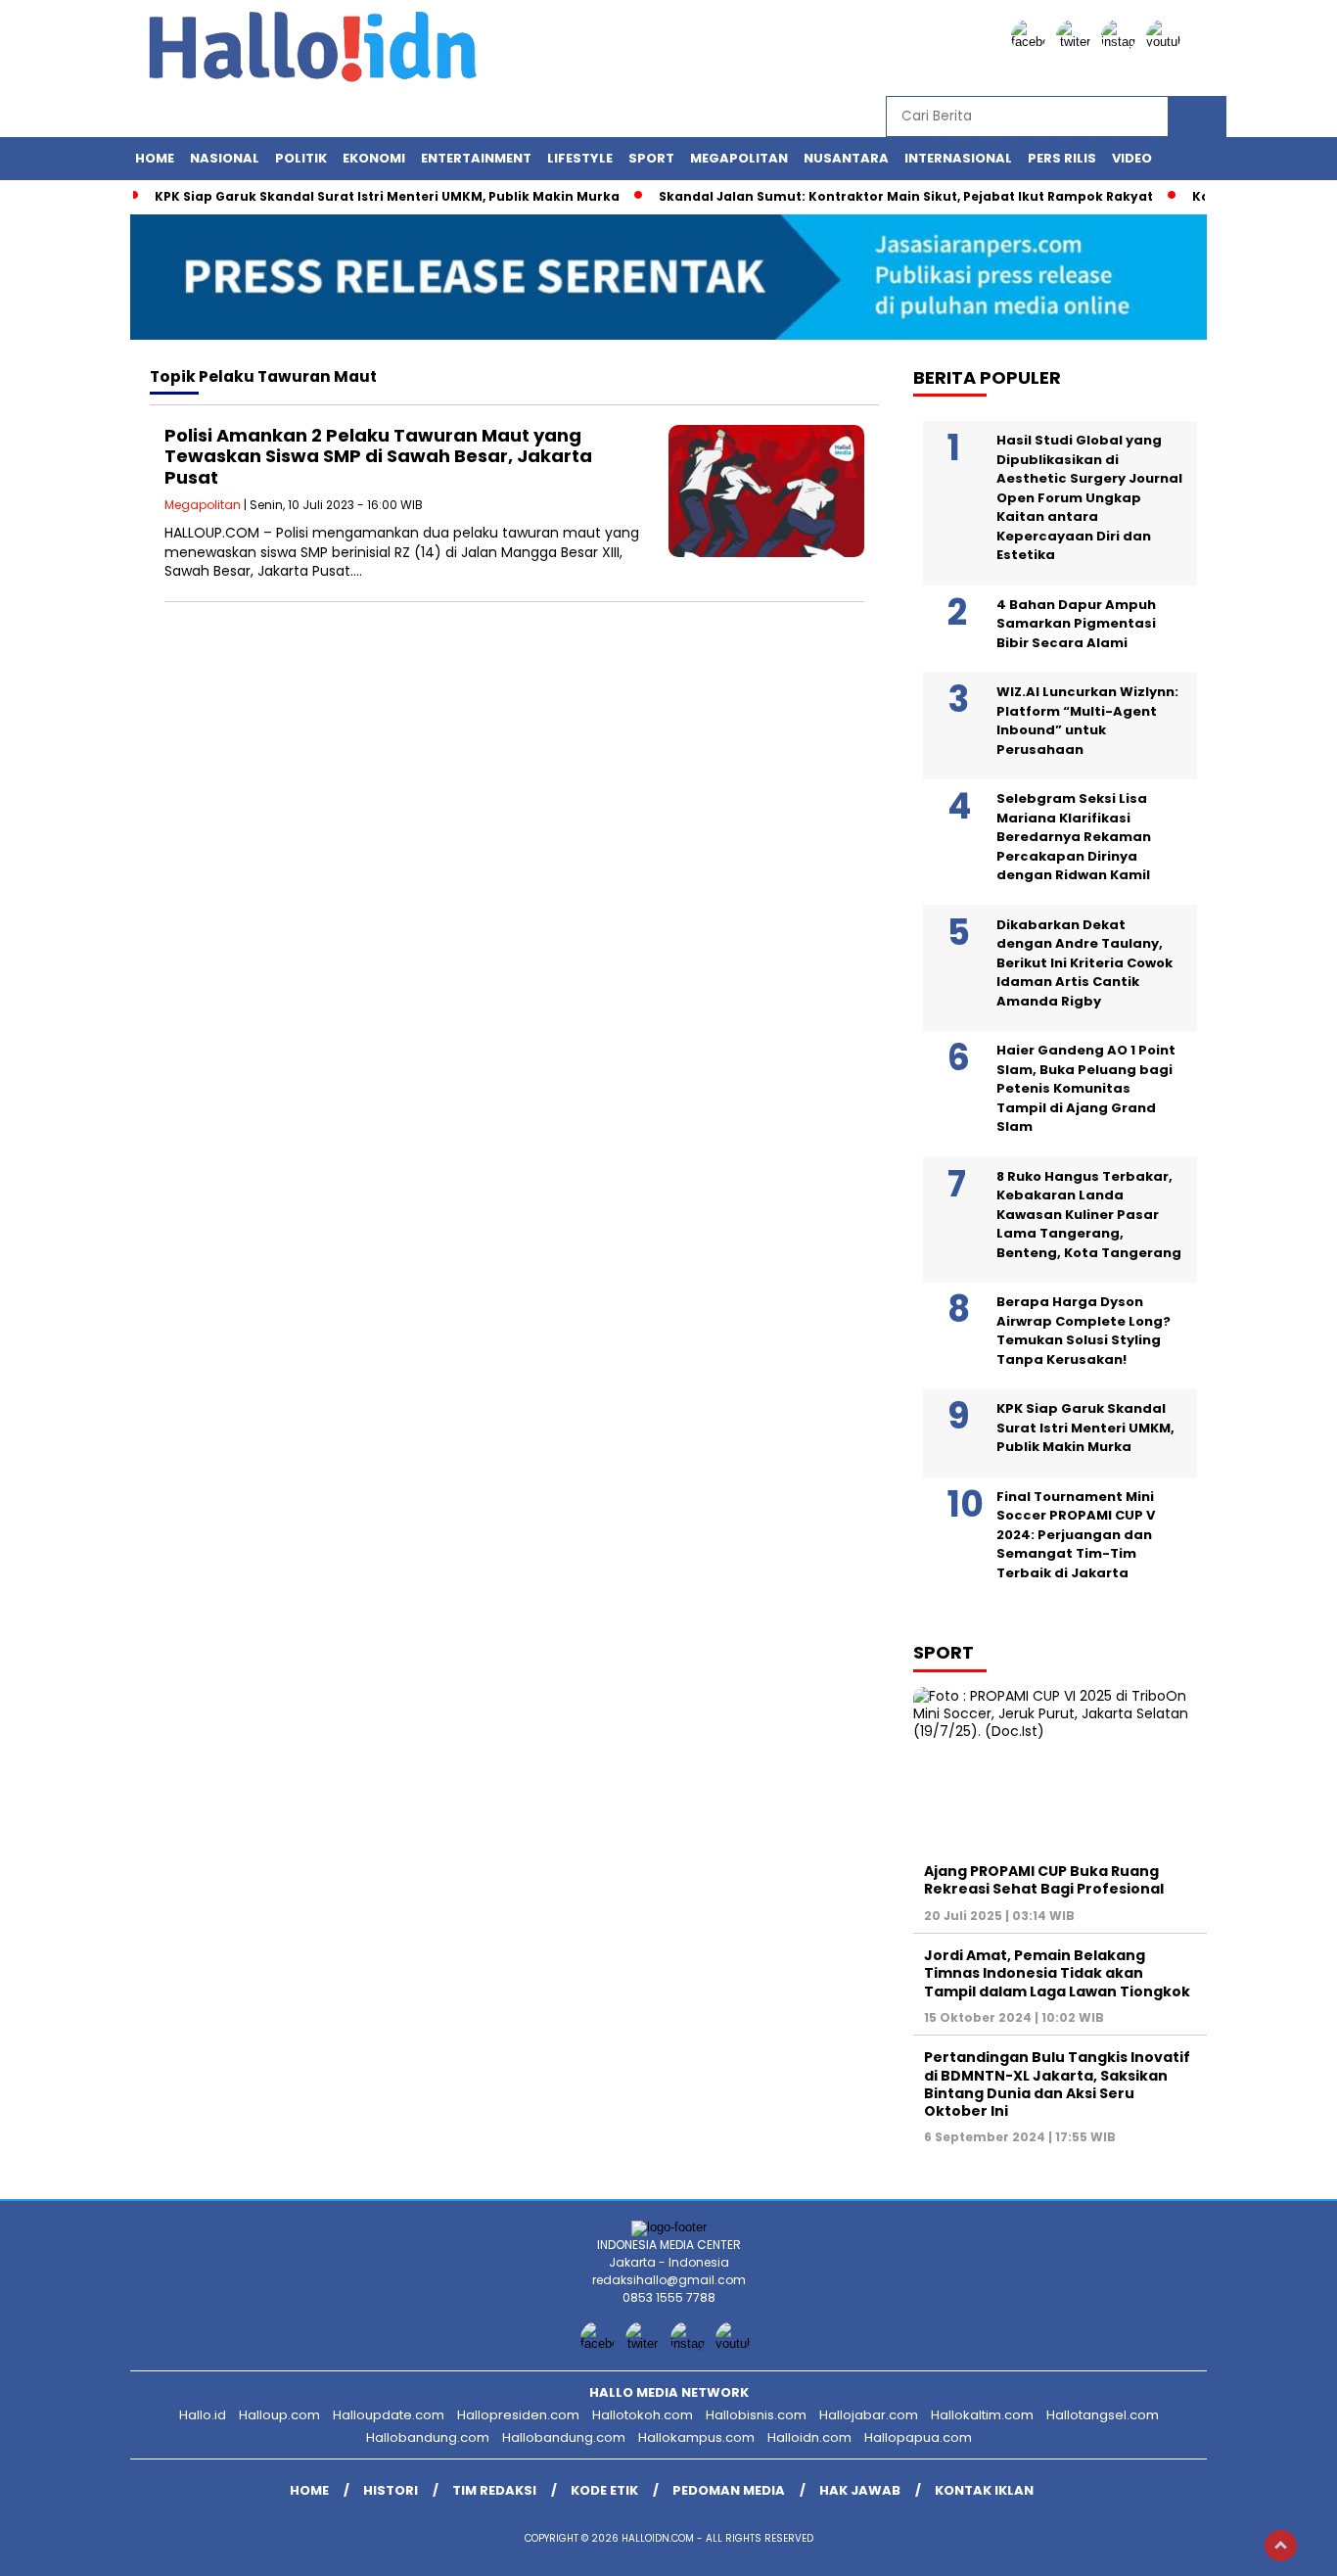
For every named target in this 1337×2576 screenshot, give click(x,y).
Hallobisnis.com (756, 2415)
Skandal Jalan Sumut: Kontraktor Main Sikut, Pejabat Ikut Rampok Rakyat (906, 196)
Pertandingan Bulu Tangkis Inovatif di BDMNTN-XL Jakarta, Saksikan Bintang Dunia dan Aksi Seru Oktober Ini (1057, 2084)
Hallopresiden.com (518, 2415)
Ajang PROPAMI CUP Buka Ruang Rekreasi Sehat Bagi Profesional (1044, 1880)
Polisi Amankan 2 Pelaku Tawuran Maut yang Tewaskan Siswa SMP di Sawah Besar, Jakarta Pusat (378, 456)
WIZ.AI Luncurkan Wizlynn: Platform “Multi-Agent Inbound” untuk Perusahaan (1087, 721)
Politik (301, 158)
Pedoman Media (729, 2490)
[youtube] (1167, 42)
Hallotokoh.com (643, 2415)
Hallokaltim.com (982, 2415)
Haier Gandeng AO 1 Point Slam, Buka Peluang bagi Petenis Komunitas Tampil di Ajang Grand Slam (1086, 1088)
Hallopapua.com (918, 2437)
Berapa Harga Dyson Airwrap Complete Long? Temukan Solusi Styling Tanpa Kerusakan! (1083, 1331)
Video (1132, 158)
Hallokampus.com (696, 2437)
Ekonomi (374, 158)
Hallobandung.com (428, 2437)
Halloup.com (279, 2415)
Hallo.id (203, 2415)
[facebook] (1032, 42)
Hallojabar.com (869, 2415)
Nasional (225, 158)
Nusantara (846, 158)
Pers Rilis (1062, 158)
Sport (651, 158)
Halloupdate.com (389, 2415)
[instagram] (1122, 42)
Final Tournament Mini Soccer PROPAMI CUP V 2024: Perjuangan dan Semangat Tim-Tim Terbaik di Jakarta (1076, 1535)
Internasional (958, 158)
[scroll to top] (1281, 2546)
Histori (391, 2490)
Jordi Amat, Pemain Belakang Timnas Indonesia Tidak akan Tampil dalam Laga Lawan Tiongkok (1057, 1973)
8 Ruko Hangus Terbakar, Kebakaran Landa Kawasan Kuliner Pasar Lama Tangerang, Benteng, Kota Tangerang (1089, 1215)
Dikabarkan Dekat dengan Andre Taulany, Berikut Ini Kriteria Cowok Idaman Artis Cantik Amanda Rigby (1084, 963)
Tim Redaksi (494, 2490)
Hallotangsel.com (1103, 2415)
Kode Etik (604, 2490)
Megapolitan (739, 158)
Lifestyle (580, 158)
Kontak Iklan (984, 2490)
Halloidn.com (809, 2437)
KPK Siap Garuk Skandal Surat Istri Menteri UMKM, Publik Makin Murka (387, 196)
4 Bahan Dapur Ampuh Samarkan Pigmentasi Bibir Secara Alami (1076, 624)
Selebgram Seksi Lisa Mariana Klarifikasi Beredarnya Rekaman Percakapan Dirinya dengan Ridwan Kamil (1074, 837)
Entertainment (476, 158)
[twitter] (1077, 42)
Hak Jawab (860, 2490)
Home (155, 158)
